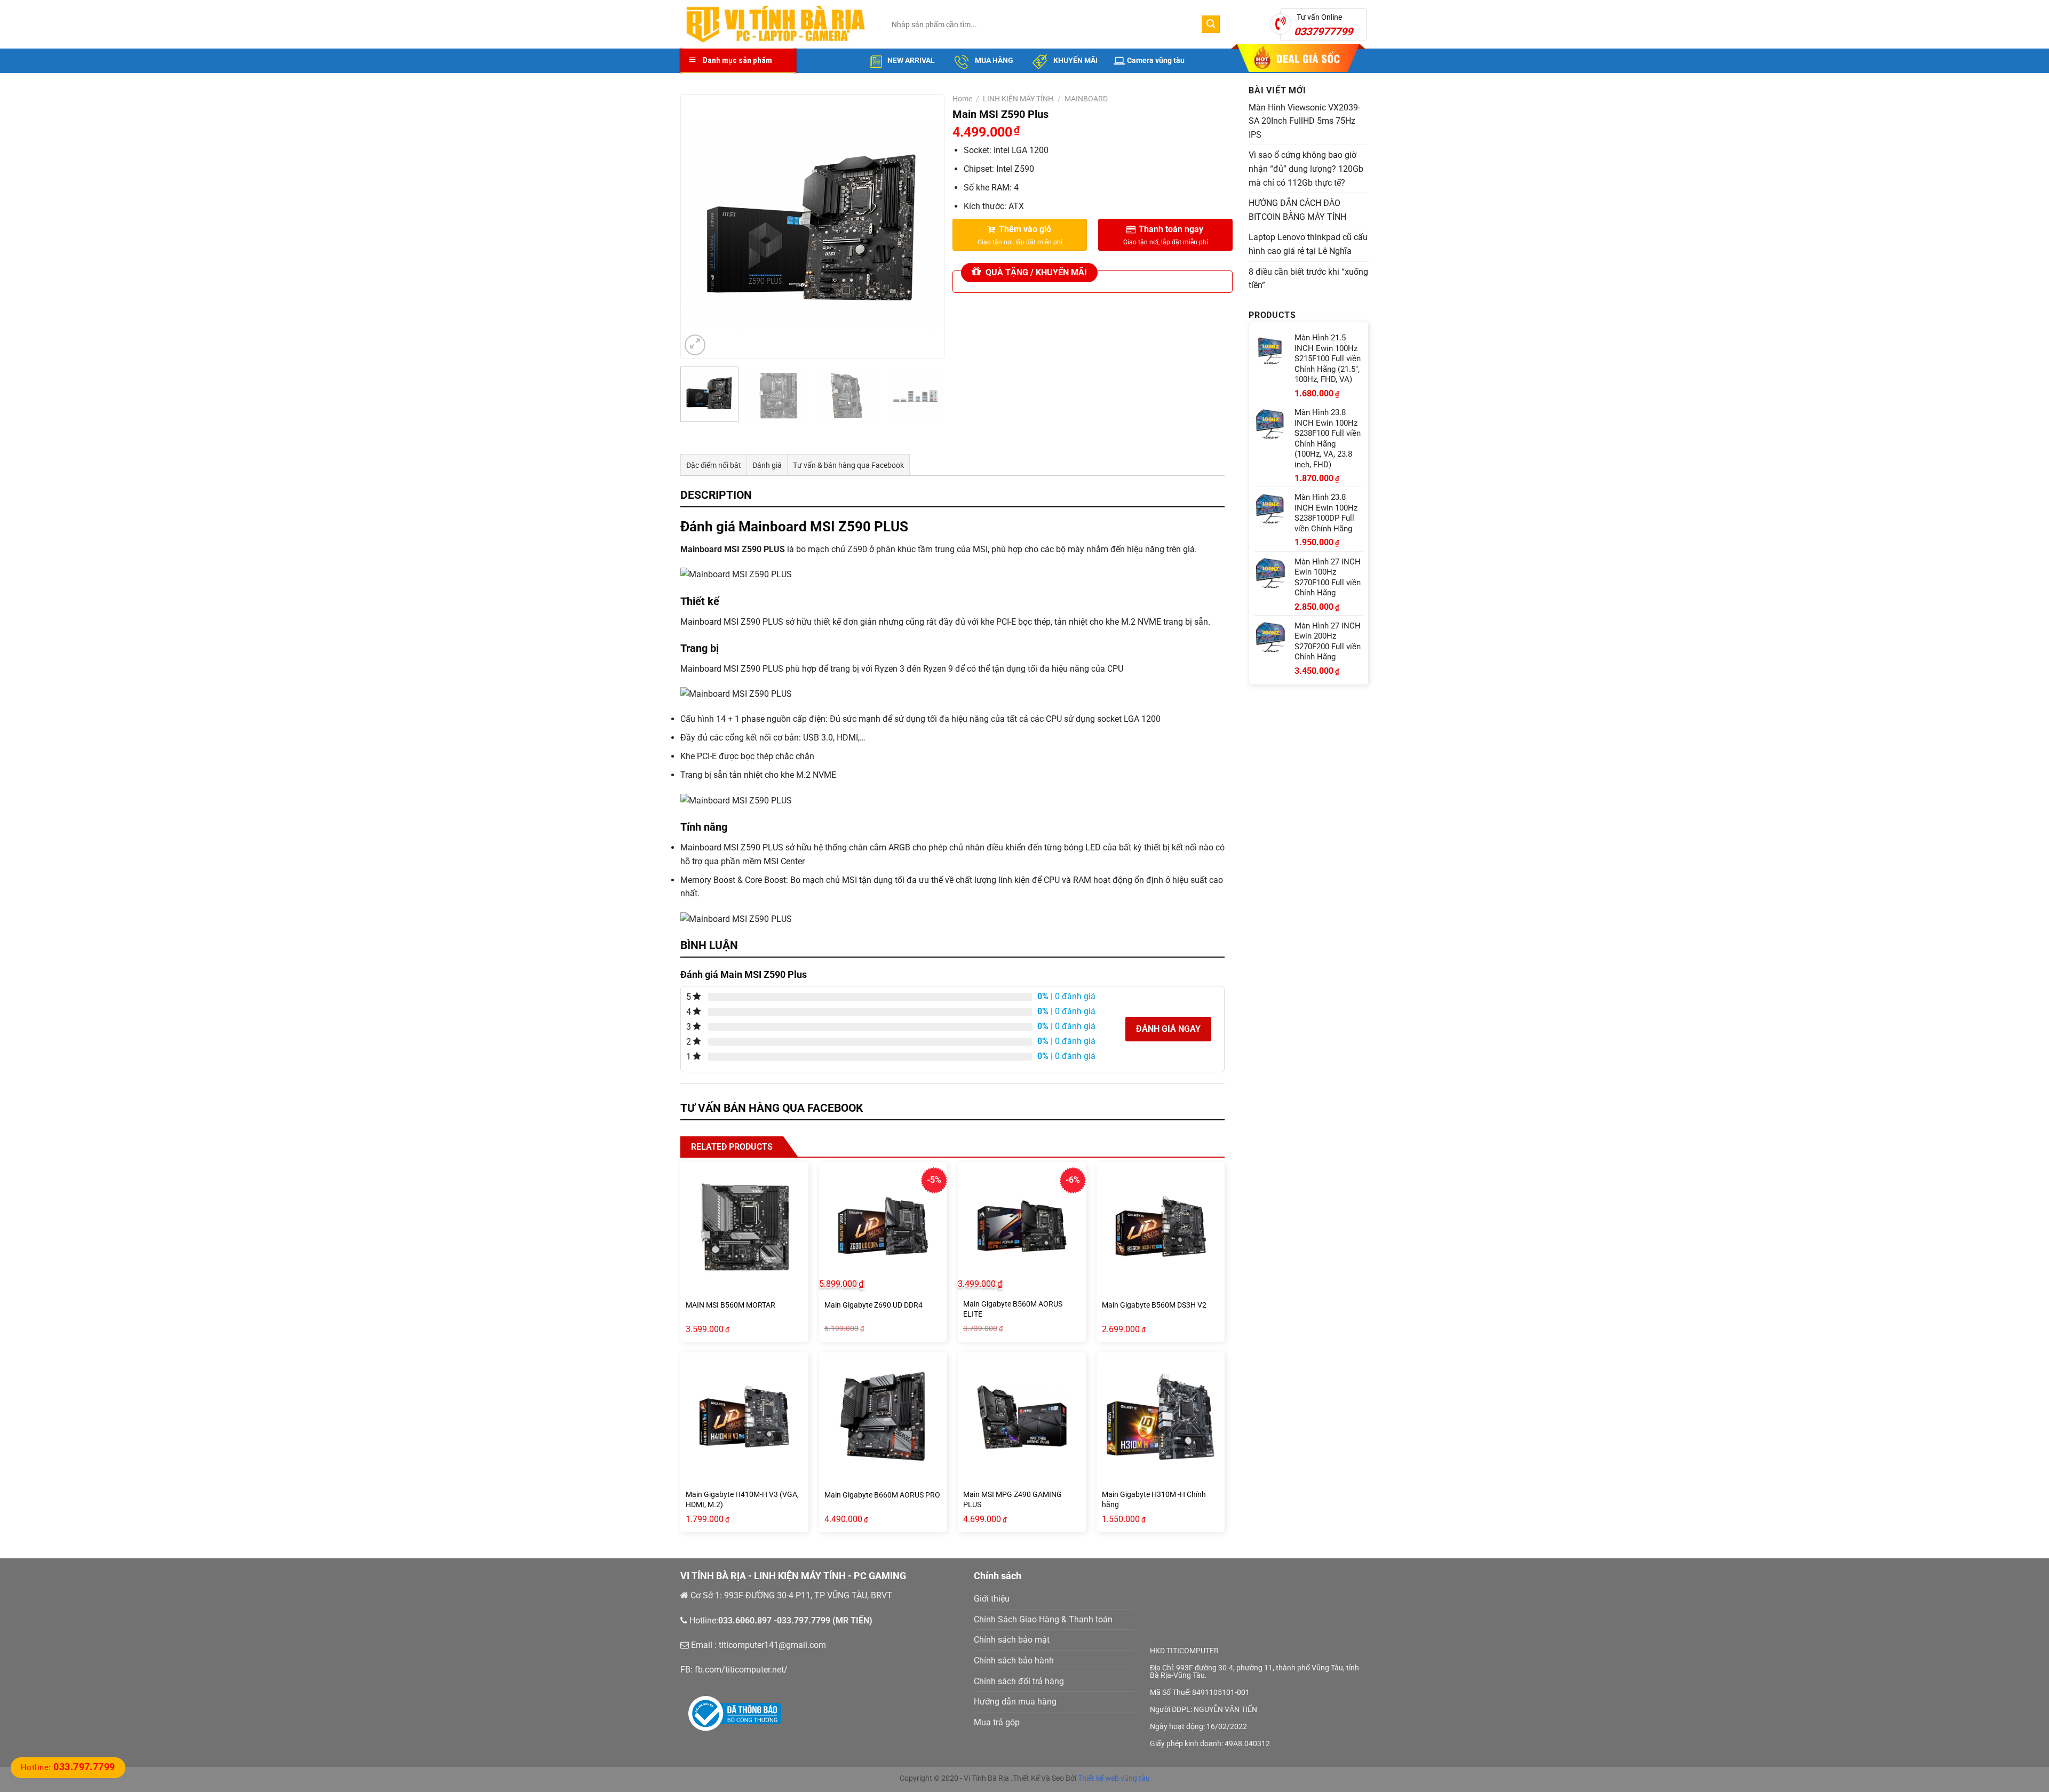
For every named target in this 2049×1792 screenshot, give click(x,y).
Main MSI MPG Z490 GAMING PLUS (1012, 1500)
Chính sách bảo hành (1014, 1660)
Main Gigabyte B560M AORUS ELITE (1013, 1309)
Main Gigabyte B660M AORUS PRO (882, 1495)
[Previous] (700, 226)
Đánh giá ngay (1168, 1029)
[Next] (925, 226)
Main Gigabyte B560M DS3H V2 (1154, 1305)
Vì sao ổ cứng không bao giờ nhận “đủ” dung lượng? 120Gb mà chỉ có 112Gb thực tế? (1306, 169)
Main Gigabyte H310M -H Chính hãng (1154, 1500)
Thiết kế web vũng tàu (1114, 1778)
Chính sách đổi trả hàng (1019, 1681)
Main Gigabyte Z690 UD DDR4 (873, 1305)
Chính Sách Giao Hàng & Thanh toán (1043, 1619)
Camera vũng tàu (1156, 60)
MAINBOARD (1086, 99)
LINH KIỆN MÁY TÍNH (1018, 99)
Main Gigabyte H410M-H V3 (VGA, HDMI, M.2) (742, 1500)
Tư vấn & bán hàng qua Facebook (848, 465)
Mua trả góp (997, 1722)
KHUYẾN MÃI (1075, 60)
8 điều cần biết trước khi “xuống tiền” (1308, 279)
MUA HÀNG (993, 60)
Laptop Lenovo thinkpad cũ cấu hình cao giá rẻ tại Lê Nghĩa (1308, 244)
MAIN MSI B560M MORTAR (730, 1305)
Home (962, 99)
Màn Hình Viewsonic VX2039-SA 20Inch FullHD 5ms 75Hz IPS (1304, 121)
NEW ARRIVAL (911, 60)
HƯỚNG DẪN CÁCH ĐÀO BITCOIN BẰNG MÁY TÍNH (1297, 210)
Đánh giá (767, 465)
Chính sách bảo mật (1012, 1640)
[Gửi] (1211, 25)
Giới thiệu (992, 1599)
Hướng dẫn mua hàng (1015, 1702)
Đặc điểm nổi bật (714, 465)
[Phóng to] (695, 345)
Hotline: (68, 1767)
